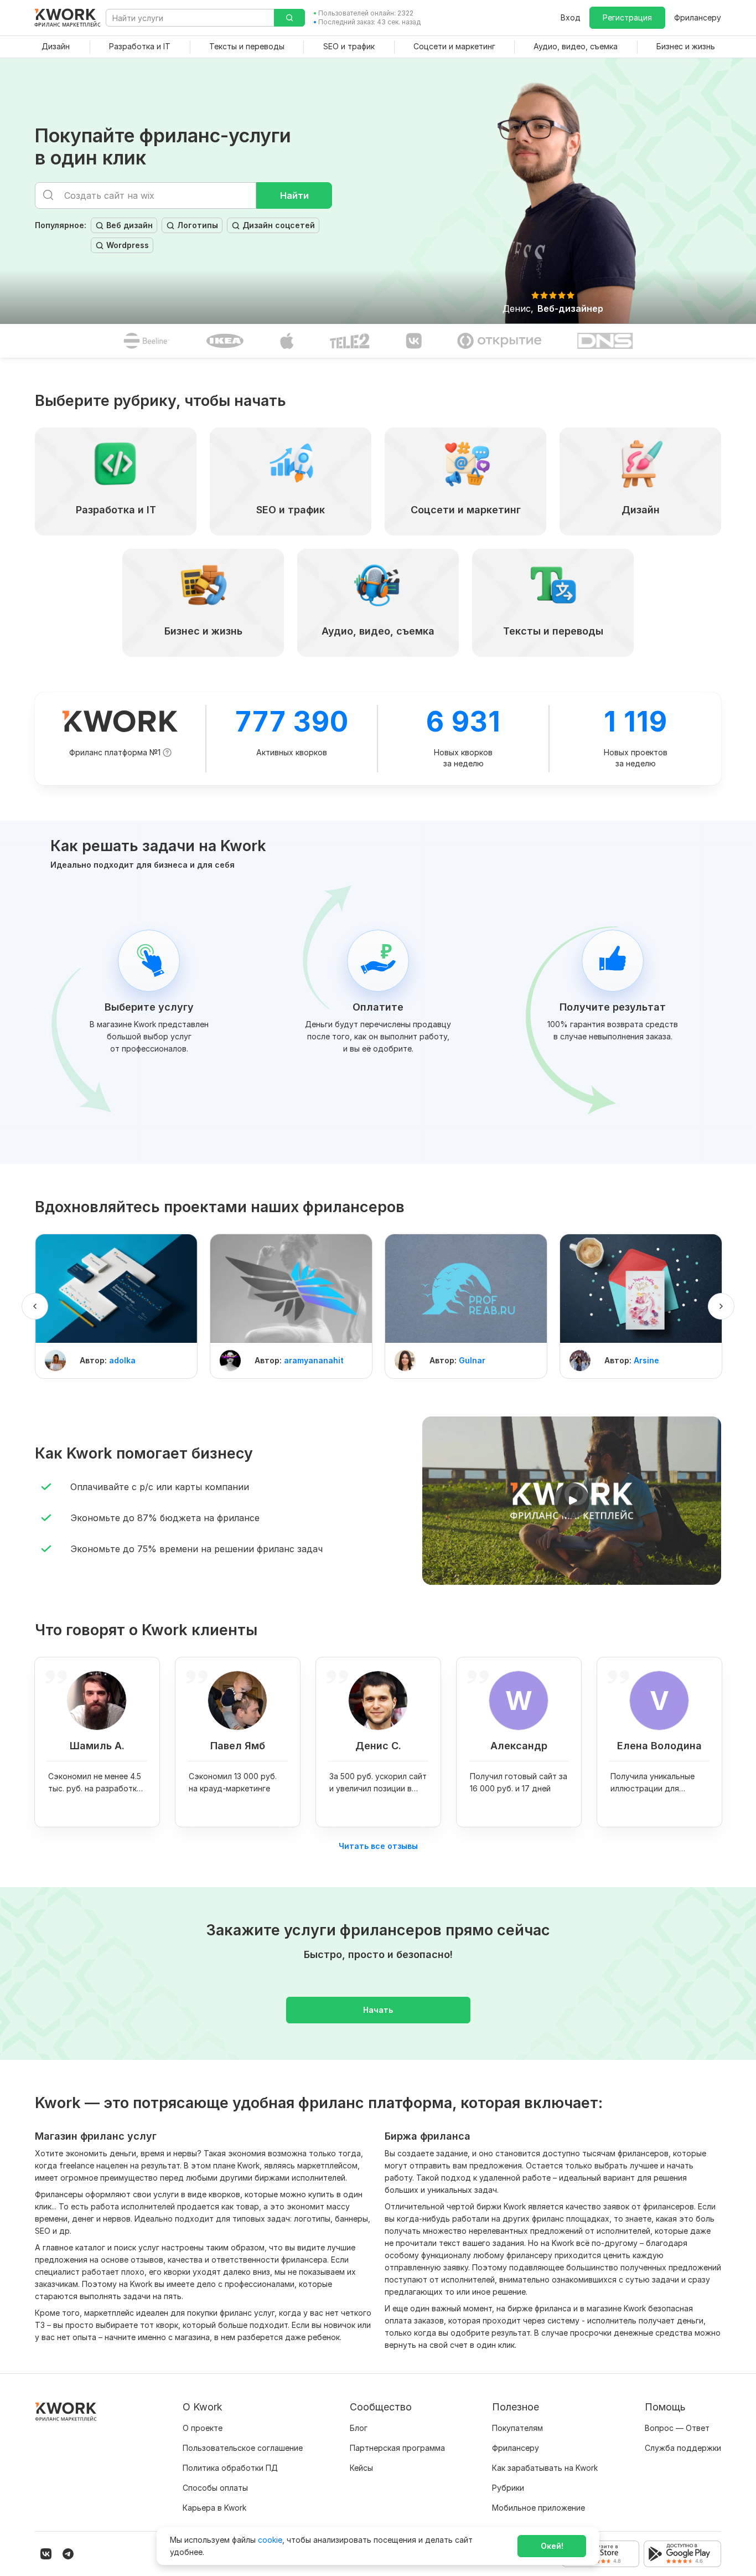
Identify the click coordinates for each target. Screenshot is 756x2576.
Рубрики (508, 2488)
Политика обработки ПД (230, 2468)
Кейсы (361, 2468)
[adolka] (116, 1289)
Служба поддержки (683, 2448)
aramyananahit (314, 1360)
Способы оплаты (215, 2488)
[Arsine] (641, 1289)
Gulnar (472, 1360)
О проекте (203, 2428)
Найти (294, 195)
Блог (359, 2428)
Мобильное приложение (538, 2508)
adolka (122, 1360)
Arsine (646, 1360)
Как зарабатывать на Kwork (545, 2468)
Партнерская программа (397, 2448)
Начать (378, 2010)
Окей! (552, 2546)
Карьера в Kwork (214, 2508)
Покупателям (517, 2428)
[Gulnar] (466, 1289)
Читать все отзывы (378, 1846)
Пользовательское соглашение (243, 2448)
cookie (270, 2540)
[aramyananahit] (291, 1289)
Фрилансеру (698, 17)
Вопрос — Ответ (677, 2428)
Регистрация (627, 17)
